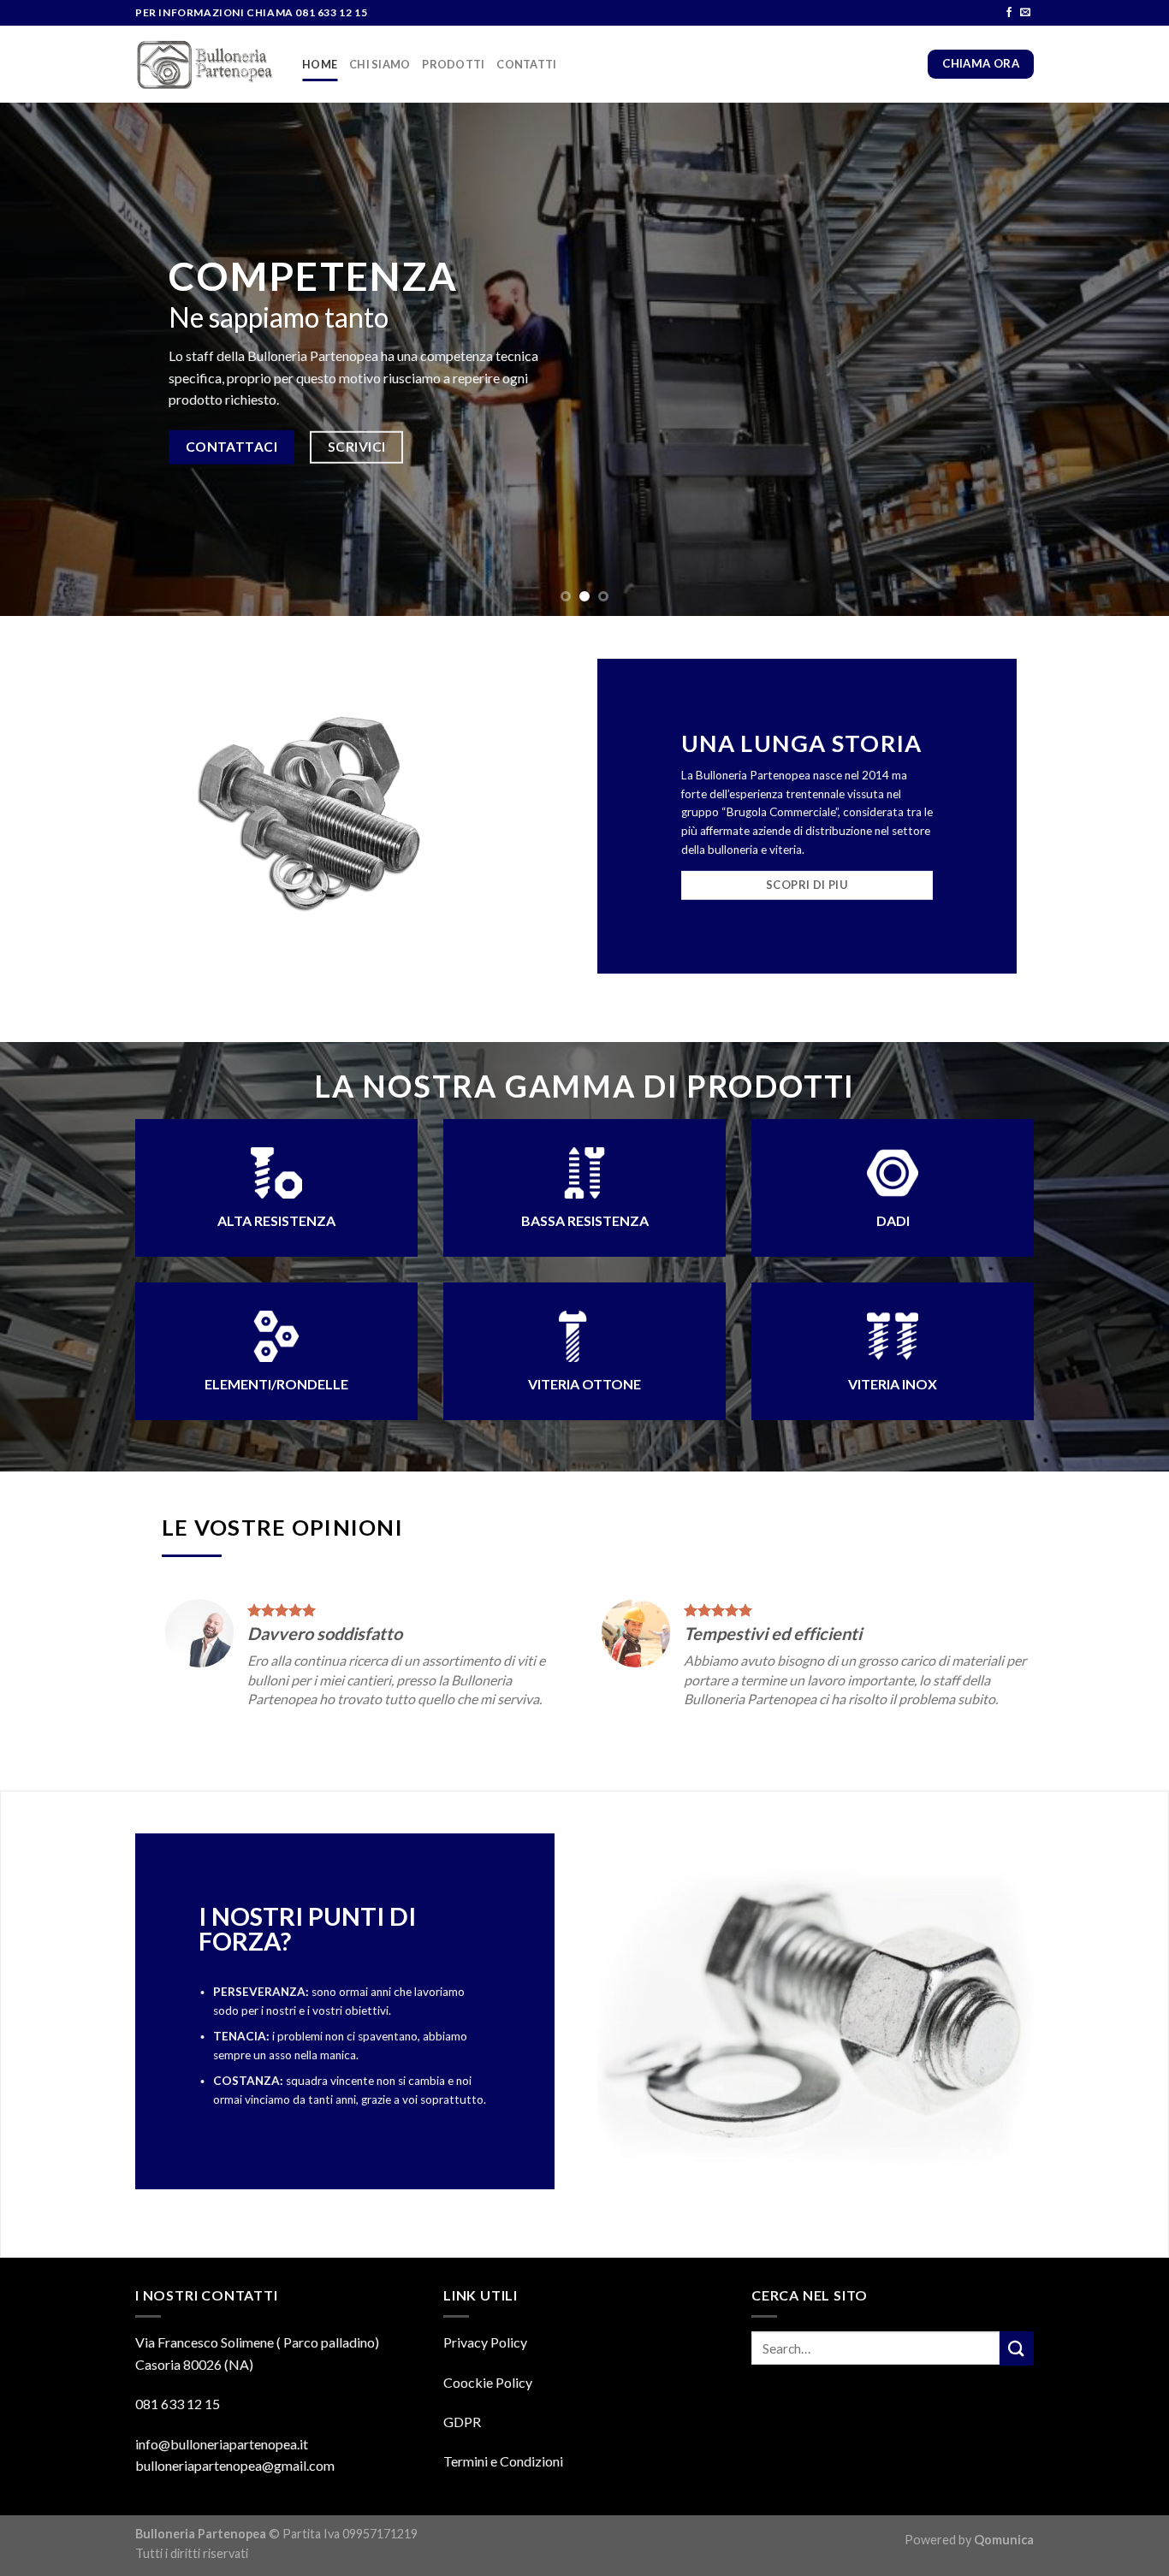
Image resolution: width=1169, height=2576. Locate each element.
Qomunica (1004, 2540)
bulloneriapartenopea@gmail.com (235, 2465)
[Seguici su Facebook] (1009, 13)
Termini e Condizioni (503, 2461)
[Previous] (45, 359)
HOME (320, 64)
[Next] (1124, 359)
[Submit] (1017, 2348)
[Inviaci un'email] (1025, 13)
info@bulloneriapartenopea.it (222, 2444)
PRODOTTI (453, 64)
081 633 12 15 (178, 2404)
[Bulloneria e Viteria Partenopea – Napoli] (206, 65)
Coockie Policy (488, 2382)
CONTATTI (526, 64)
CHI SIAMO (380, 64)
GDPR (462, 2422)
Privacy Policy (485, 2342)
